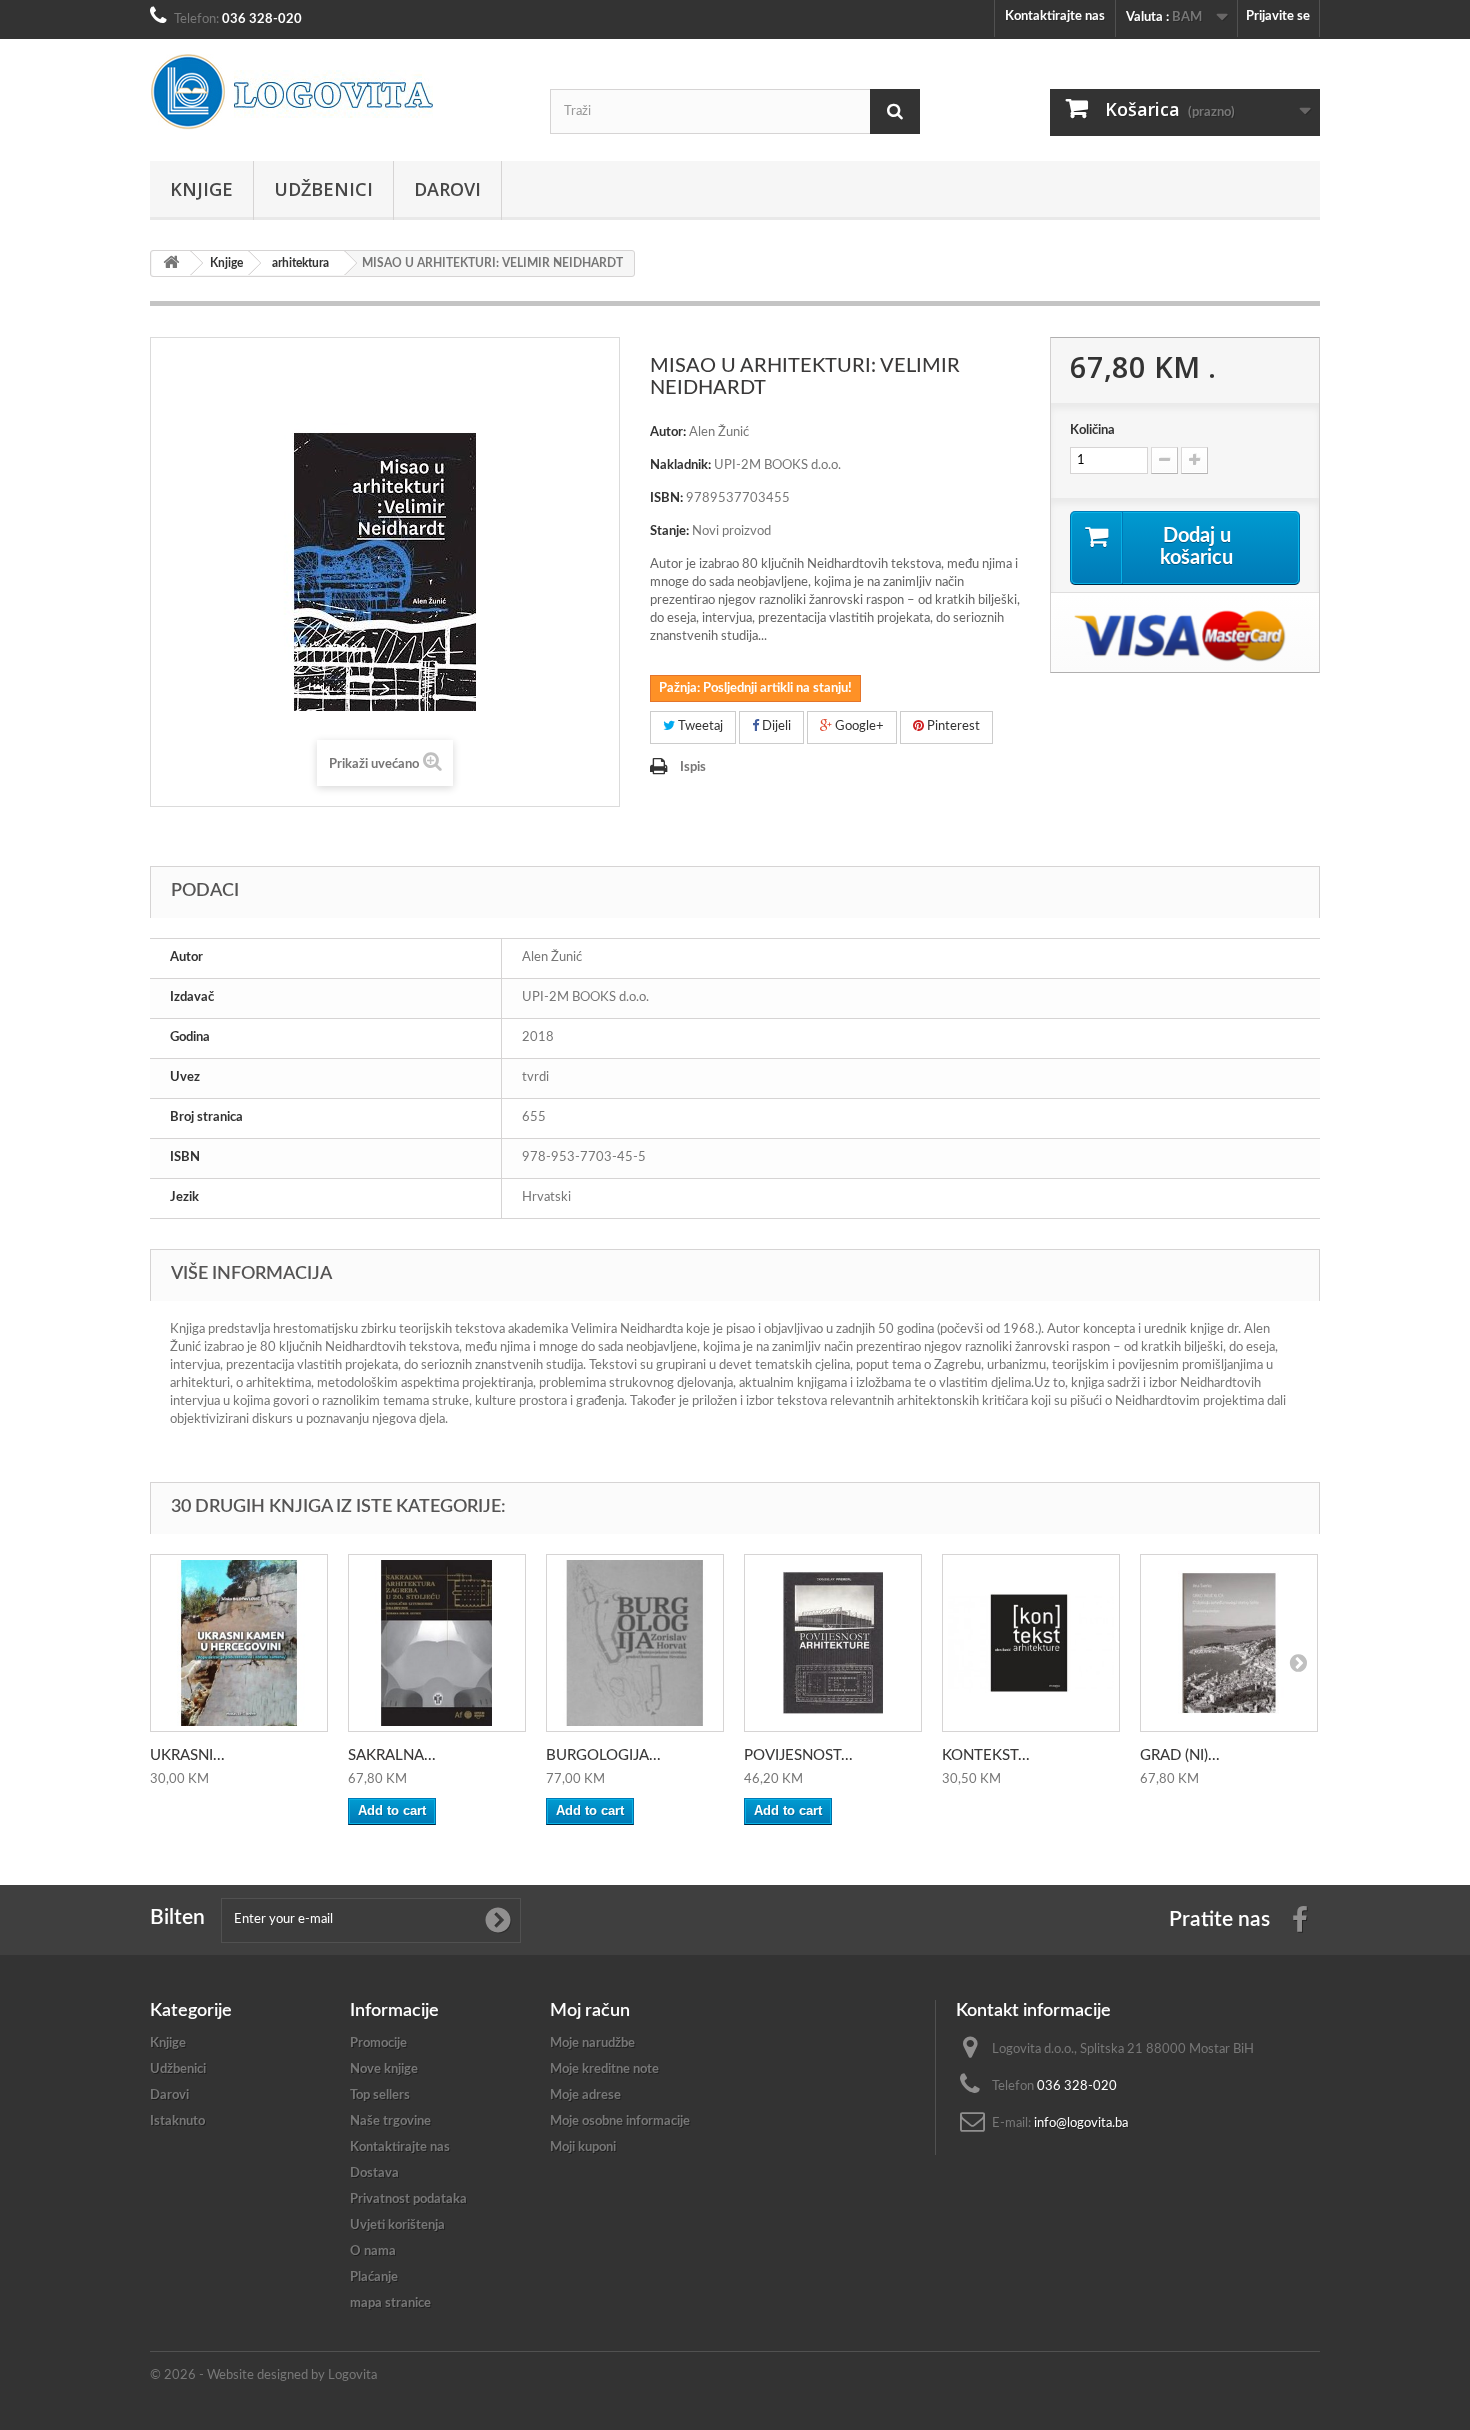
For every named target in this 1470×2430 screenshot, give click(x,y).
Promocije (378, 2043)
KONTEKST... (986, 1755)
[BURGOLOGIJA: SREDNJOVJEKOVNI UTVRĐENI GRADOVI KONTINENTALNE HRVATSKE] (635, 1643)
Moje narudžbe (592, 2043)
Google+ (858, 726)
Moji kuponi (583, 2147)
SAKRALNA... (392, 1755)
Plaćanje (374, 2277)
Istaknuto (177, 2121)
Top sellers (380, 2095)
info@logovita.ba (1081, 2123)
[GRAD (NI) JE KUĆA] (1229, 1643)
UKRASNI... (187, 1755)
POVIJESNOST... (798, 1755)
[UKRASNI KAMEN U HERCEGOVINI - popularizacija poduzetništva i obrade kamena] (239, 1643)
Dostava (374, 2173)
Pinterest (952, 726)
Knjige (201, 189)
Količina (1092, 430)
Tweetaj (699, 726)
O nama (373, 2251)
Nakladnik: (680, 465)
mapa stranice (390, 2303)
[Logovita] (335, 92)
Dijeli (775, 726)
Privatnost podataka (408, 2199)
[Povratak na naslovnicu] (171, 263)
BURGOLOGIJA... (603, 1755)
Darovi (447, 189)
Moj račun (590, 2011)
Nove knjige (384, 2069)
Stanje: (669, 531)
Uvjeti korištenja (397, 2225)
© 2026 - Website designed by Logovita (263, 2375)
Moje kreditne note (604, 2069)
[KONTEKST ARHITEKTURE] (1031, 1643)
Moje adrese (585, 2095)
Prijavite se (1278, 16)
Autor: (668, 432)
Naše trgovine (390, 2121)
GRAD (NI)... (1180, 1755)
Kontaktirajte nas (1055, 16)
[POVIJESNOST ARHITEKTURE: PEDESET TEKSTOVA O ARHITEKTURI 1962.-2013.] (833, 1643)
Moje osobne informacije (620, 2121)
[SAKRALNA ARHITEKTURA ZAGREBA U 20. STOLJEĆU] (437, 1643)
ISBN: (666, 498)
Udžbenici (323, 189)
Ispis (693, 767)
